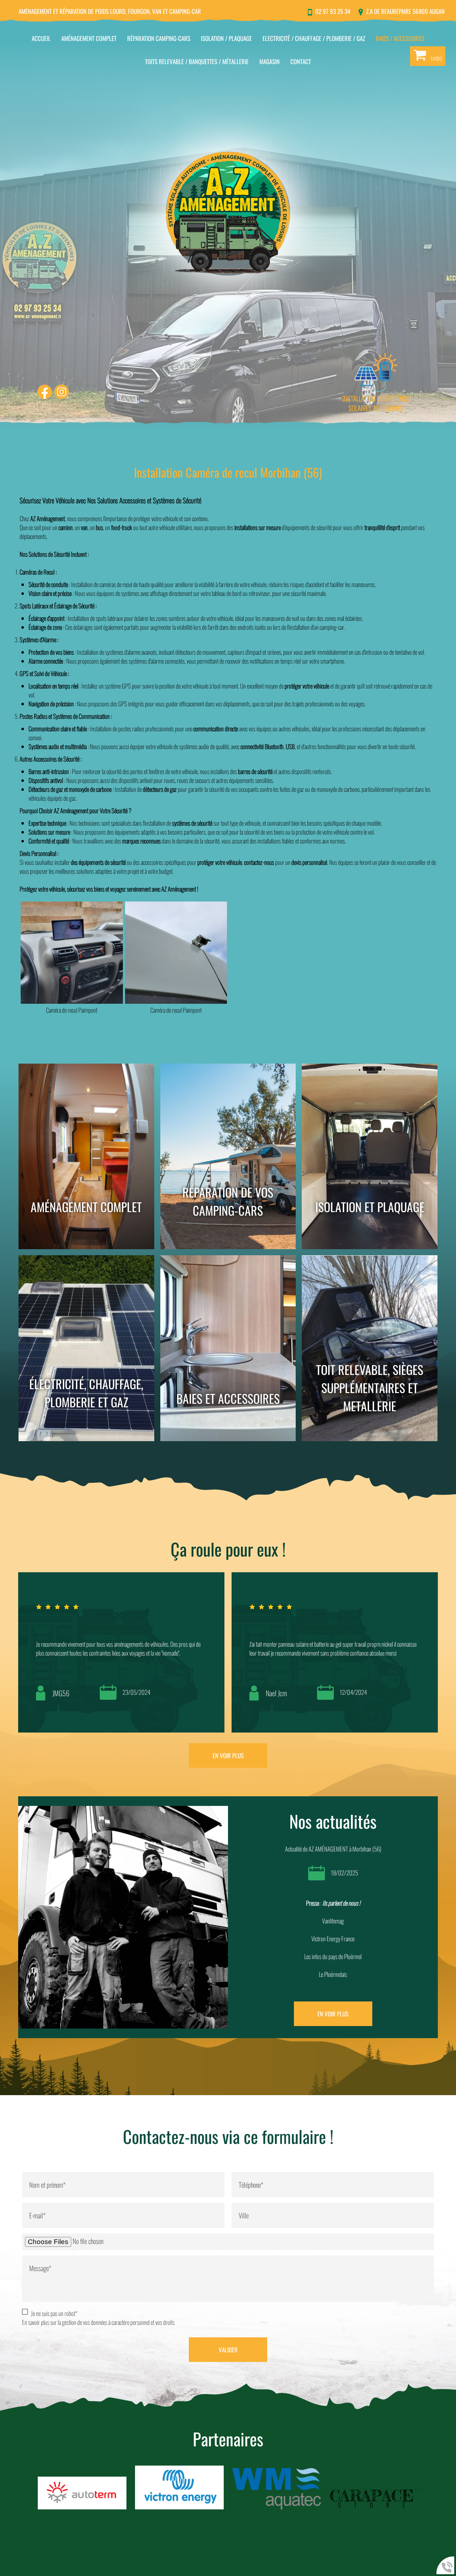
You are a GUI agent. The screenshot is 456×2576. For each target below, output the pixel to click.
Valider (228, 2350)
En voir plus (228, 1756)
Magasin (270, 61)
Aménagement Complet (89, 38)
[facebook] (45, 393)
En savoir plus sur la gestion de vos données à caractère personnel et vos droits (98, 2322)
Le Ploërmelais (333, 1974)
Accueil (41, 38)
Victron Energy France (333, 1939)
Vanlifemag (333, 1921)
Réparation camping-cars (159, 38)
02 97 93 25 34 (333, 11)
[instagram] (62, 393)
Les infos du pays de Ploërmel (333, 1956)
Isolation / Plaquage (226, 38)
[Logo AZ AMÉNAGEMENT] (228, 214)
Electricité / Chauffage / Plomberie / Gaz (314, 38)
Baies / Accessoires (400, 38)
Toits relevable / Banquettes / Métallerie (197, 61)
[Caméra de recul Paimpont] (72, 953)
